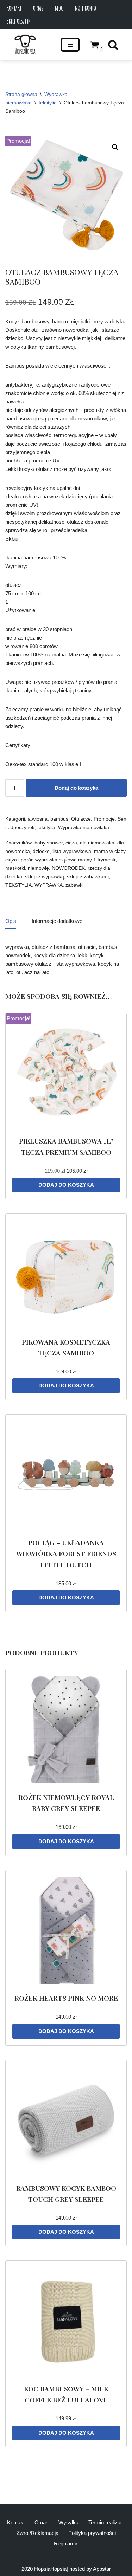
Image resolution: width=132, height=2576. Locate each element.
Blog (59, 8)
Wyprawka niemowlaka (84, 827)
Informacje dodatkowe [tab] (57, 921)
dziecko (41, 851)
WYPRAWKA (49, 885)
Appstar (102, 2569)
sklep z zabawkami (88, 877)
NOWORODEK (68, 868)
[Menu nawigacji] (70, 45)
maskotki (15, 868)
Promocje (104, 819)
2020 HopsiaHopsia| (45, 2569)
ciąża (71, 843)
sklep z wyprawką (45, 877)
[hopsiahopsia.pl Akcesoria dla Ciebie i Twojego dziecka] (25, 45)
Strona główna (21, 94)
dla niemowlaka (97, 843)
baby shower (49, 843)
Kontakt (14, 8)
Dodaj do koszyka (76, 788)
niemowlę (38, 868)
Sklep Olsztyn (19, 21)
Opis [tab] (11, 921)
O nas (38, 8)
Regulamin (66, 2543)
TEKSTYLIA (18, 885)
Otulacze (81, 819)
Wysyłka (68, 2522)
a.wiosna (38, 819)
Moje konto (86, 8)
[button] (115, 147)
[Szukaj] (113, 45)
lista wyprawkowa (72, 851)
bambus (59, 819)
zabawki (74, 885)
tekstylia (48, 103)
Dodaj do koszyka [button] (66, 1185)
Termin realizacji (107, 2522)
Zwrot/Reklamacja (37, 2533)
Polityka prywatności (92, 2533)
